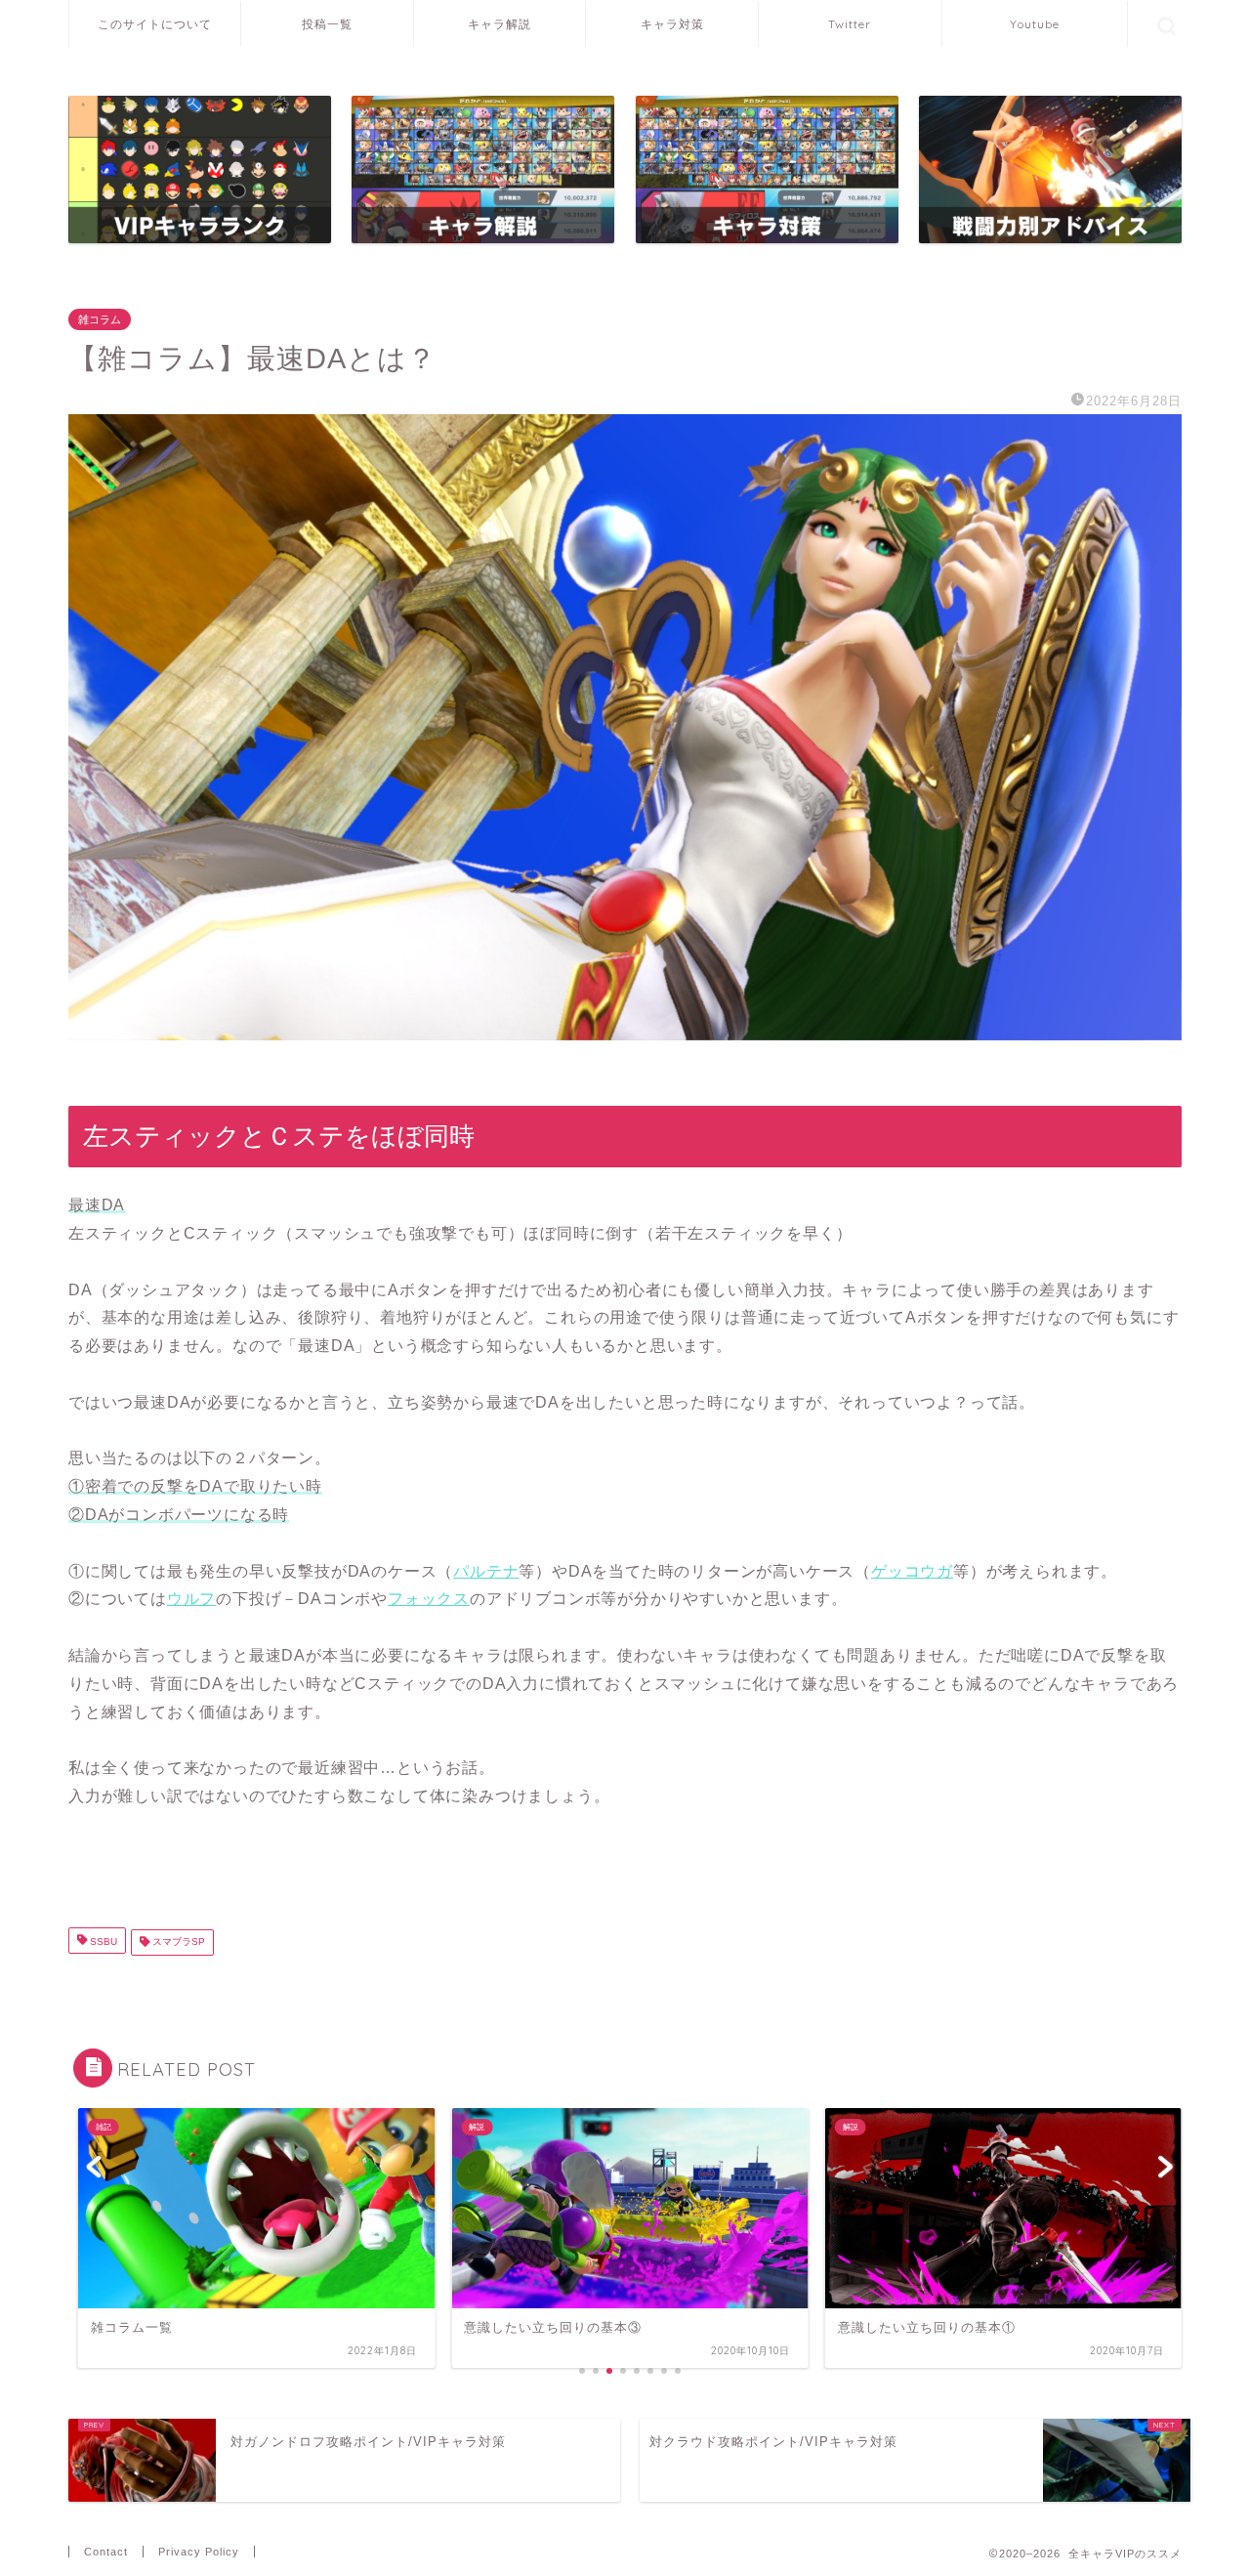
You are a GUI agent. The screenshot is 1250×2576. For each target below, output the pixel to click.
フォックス (429, 1599)
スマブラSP (177, 1943)
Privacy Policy (199, 2552)
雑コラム (100, 319)
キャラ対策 (672, 24)
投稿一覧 (327, 24)
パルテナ (486, 1571)
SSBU (102, 1943)
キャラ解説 (500, 24)
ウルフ (191, 1599)
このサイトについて (155, 24)
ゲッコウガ (912, 1571)
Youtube (1035, 24)
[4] (767, 169)
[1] (200, 169)
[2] (1050, 169)
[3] (483, 169)
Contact (106, 2552)
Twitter (850, 24)
